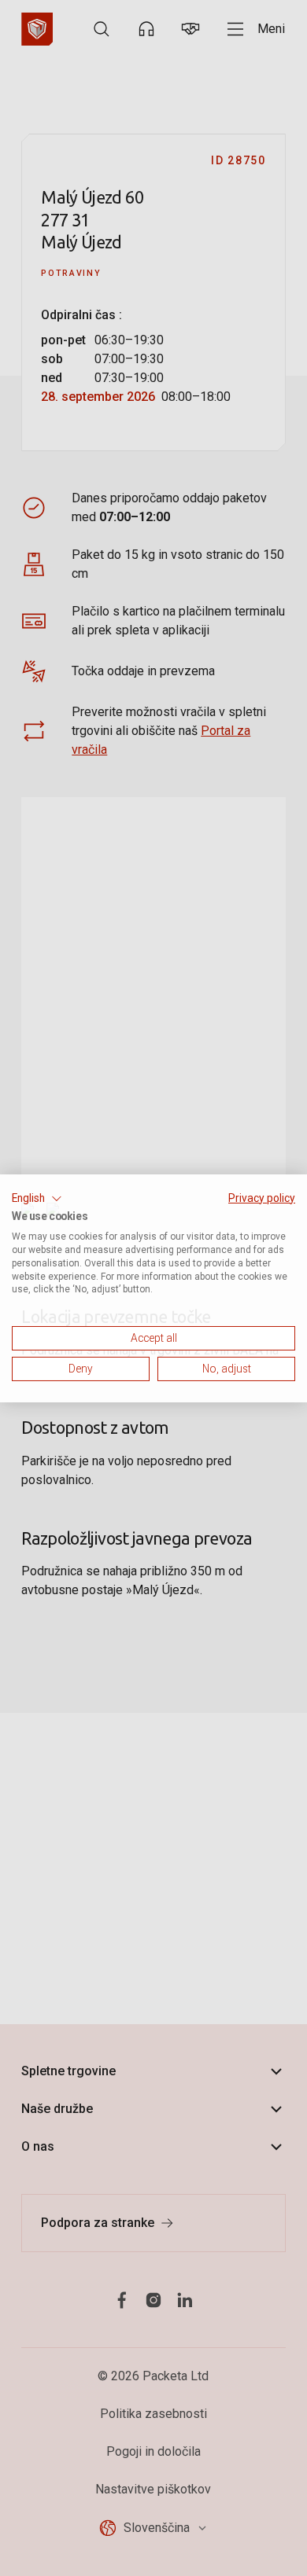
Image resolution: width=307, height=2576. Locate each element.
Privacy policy (262, 1197)
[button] (37, 1198)
